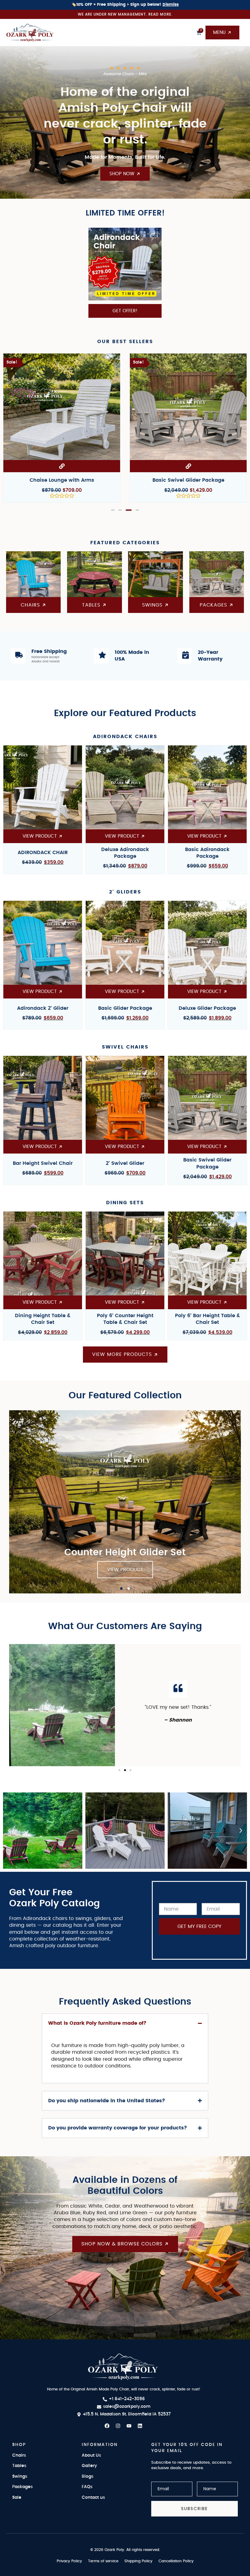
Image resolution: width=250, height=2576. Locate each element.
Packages (22, 2487)
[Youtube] (129, 2426)
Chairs (19, 2455)
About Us (91, 2455)
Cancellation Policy (176, 2561)
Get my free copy (199, 1926)
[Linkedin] (140, 2426)
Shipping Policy (138, 2561)
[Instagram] (118, 2426)
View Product (125, 1569)
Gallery (89, 2466)
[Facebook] (107, 2426)
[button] (114, 510)
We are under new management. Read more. (125, 14)
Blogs (87, 2476)
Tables (19, 2466)
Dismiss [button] (171, 5)
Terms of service (103, 2561)
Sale (17, 2498)
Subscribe (195, 2509)
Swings (20, 2476)
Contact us (93, 2498)
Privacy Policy (69, 2561)
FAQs (87, 2487)
